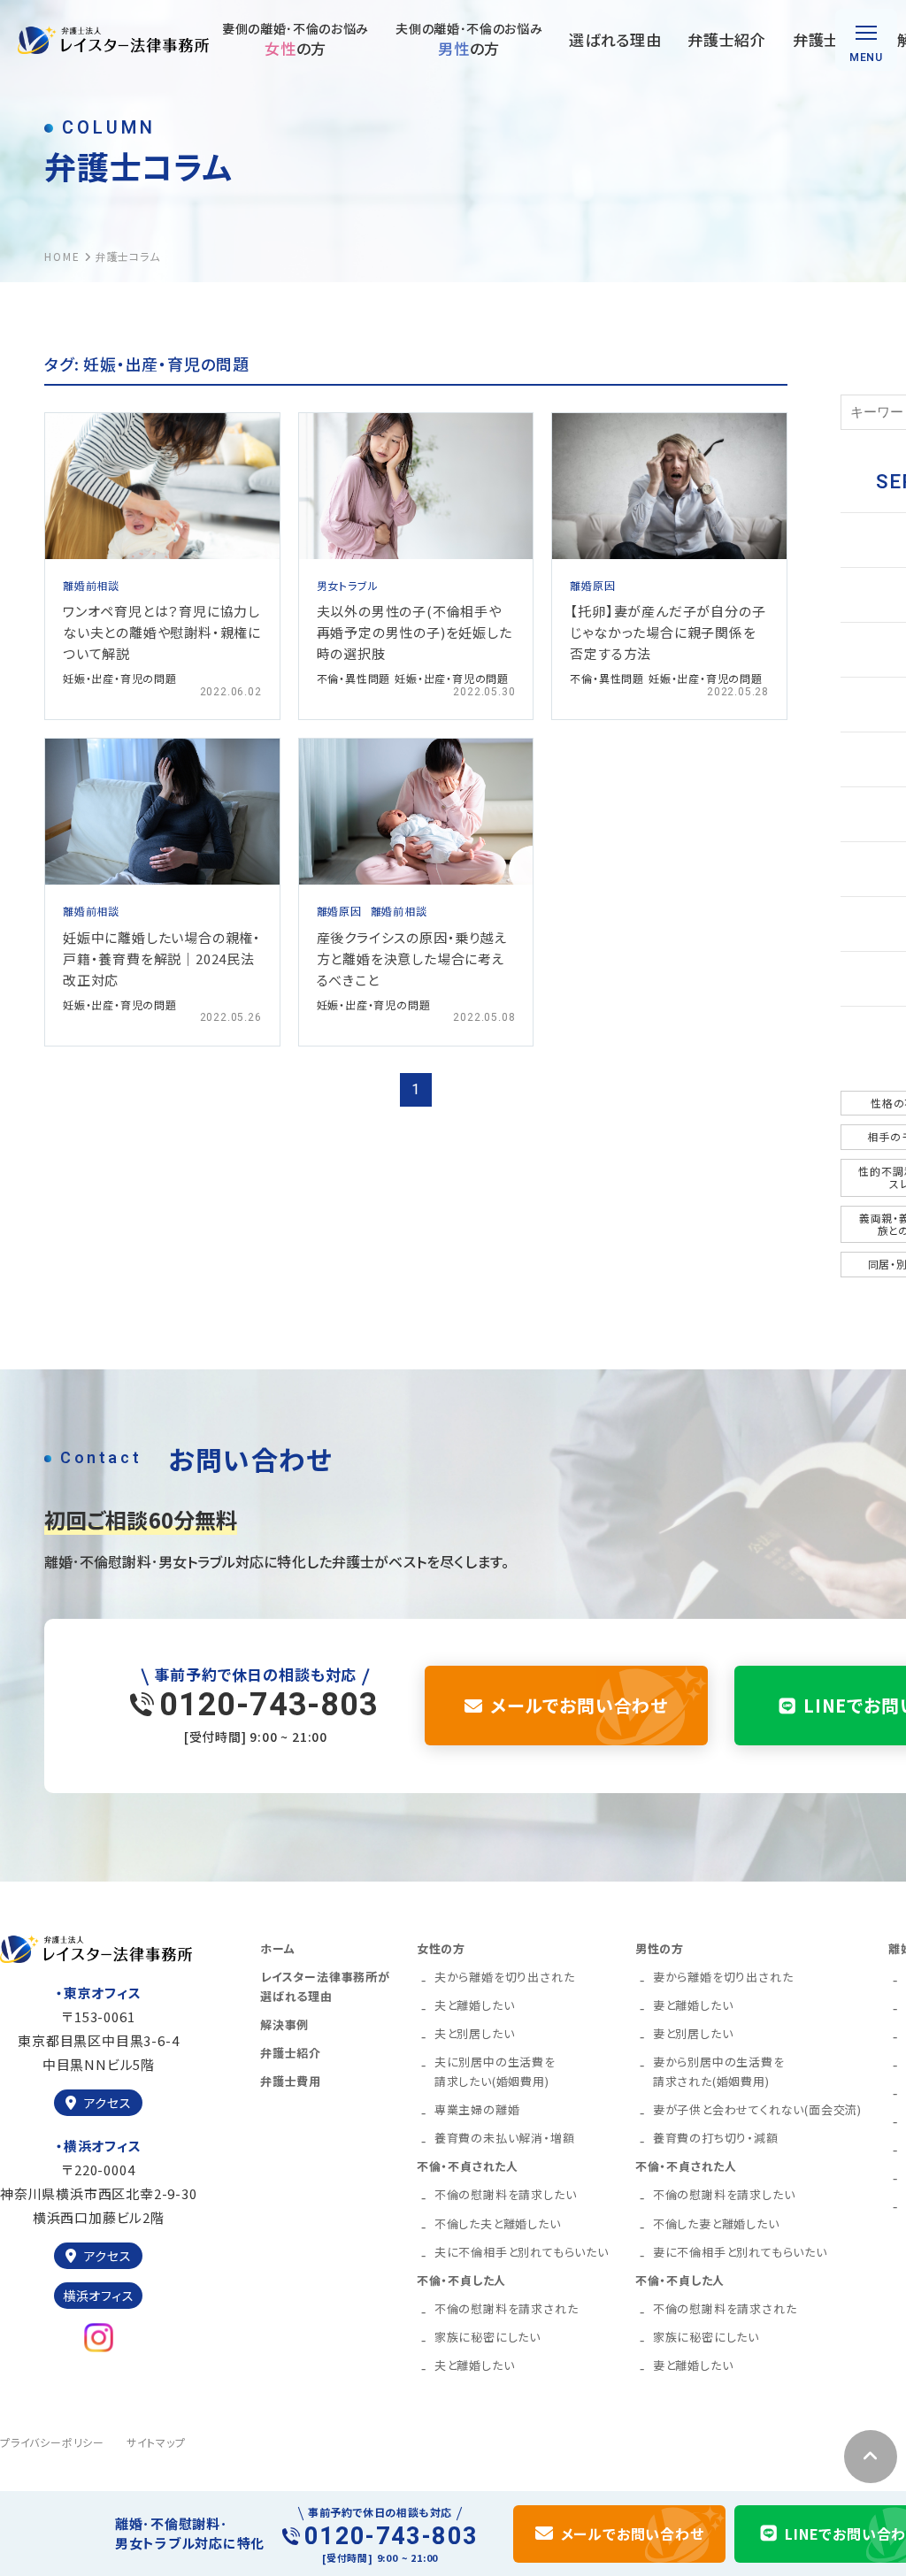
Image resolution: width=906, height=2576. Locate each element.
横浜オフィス (99, 2296)
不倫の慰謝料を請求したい (506, 2194)
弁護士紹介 (726, 39)
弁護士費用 (832, 39)
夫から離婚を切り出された (505, 1977)
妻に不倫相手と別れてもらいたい (740, 2252)
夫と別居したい (475, 2033)
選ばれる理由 (615, 39)
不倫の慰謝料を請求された (507, 2308)
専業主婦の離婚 (477, 2109)
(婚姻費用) (495, 2071)
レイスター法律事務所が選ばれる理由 (325, 1986)
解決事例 (284, 2024)
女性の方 (441, 1948)
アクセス (108, 2103)
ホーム (277, 1948)
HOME (62, 256)
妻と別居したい (693, 2033)
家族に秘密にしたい (488, 2337)
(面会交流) (757, 2109)
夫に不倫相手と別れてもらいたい (522, 2252)
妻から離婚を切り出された (723, 1977)
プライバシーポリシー (52, 2442)
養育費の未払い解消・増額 (505, 2138)
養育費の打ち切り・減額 (716, 2138)
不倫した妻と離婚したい (716, 2223)
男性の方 (660, 1948)
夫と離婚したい (475, 2005)
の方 (296, 39)
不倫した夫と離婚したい (498, 2223)
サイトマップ (156, 2442)
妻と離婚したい (693, 2005)
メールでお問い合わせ (579, 1705)
